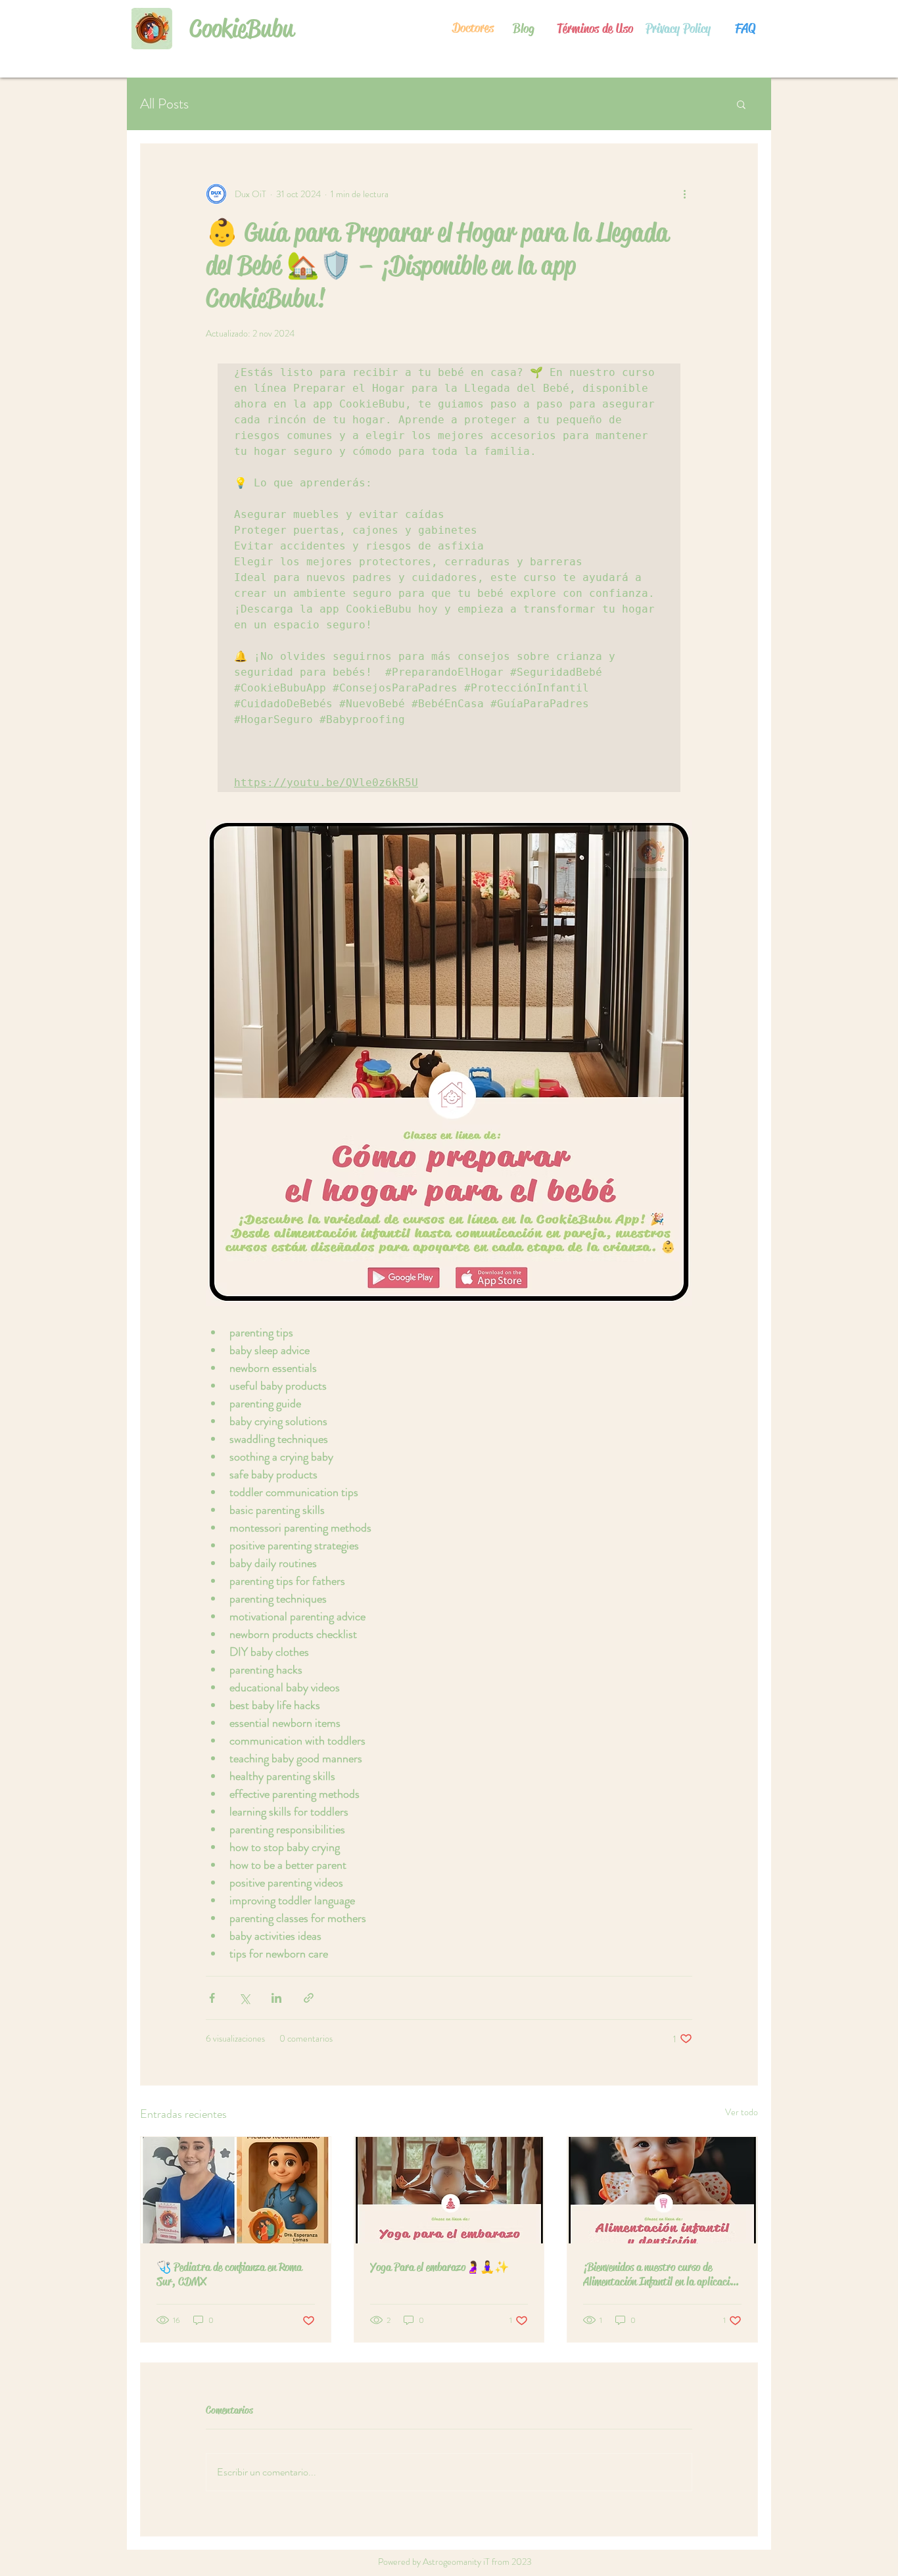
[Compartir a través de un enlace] (309, 1998)
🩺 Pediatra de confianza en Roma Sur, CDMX (229, 2274)
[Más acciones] (684, 194)
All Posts (164, 104)
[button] (741, 104)
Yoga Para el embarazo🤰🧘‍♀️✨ (439, 2267)
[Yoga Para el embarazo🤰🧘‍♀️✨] (449, 2190)
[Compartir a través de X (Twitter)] (244, 1998)
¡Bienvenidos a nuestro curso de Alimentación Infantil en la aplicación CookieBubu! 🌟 (661, 2274)
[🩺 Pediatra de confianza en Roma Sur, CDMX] (236, 2190)
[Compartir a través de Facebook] (212, 1998)
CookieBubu (242, 28)
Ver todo (742, 2112)
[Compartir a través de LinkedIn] (276, 1998)
